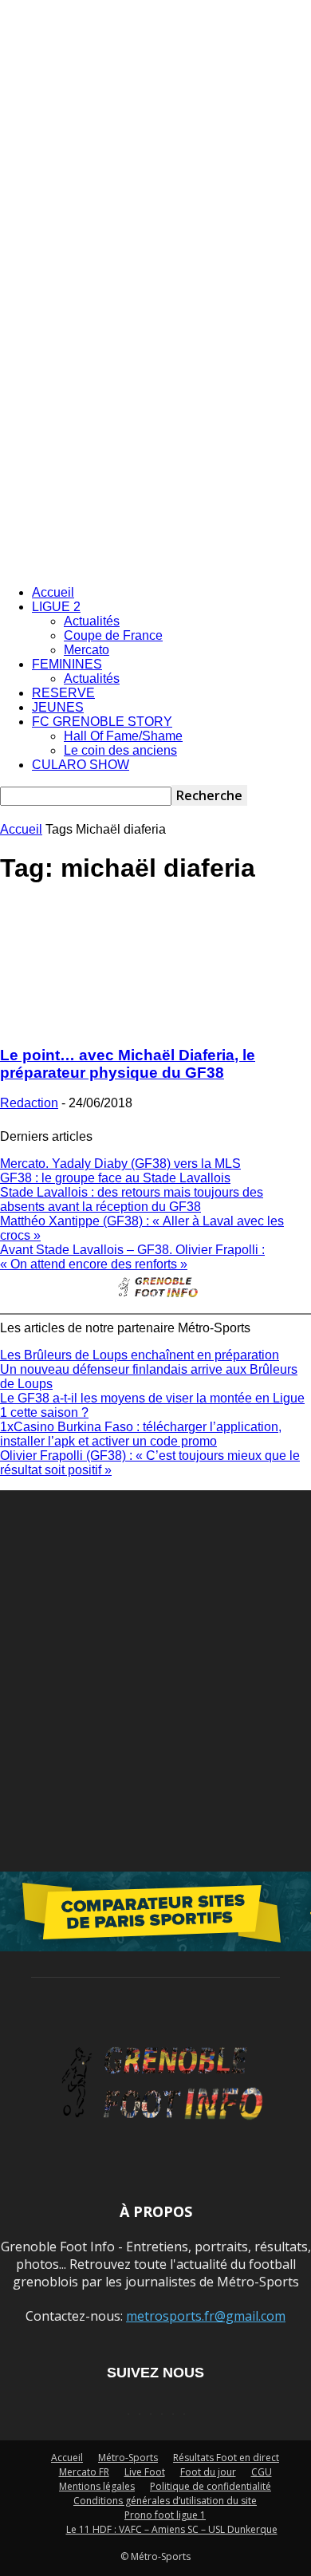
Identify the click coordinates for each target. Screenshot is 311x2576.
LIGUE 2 (56, 607)
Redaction (29, 1103)
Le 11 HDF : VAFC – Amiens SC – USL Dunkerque (172, 2529)
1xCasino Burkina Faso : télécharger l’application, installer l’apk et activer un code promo (141, 1434)
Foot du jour (208, 2472)
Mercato (87, 650)
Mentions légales (97, 2486)
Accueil (53, 592)
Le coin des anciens (120, 750)
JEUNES (58, 707)
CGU (262, 2472)
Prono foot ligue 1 (165, 2515)
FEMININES (67, 664)
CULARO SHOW (81, 765)
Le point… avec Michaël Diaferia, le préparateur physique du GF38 (128, 1064)
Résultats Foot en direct (226, 2458)
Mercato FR (84, 2472)
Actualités (92, 621)
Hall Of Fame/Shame (123, 736)
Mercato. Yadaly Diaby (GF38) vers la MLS (120, 1164)
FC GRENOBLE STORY (102, 722)
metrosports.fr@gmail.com (206, 2316)
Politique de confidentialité (211, 2486)
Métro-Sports (128, 2458)
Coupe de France (113, 635)
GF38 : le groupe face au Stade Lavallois (115, 1178)
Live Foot (145, 2472)
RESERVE (63, 693)
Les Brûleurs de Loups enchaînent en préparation (140, 1355)
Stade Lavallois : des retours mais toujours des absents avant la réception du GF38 (132, 1199)
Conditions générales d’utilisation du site (165, 2501)
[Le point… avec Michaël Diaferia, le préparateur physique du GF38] (155, 1024)
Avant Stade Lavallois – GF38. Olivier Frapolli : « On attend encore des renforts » (132, 1257)
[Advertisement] (155, 409)
